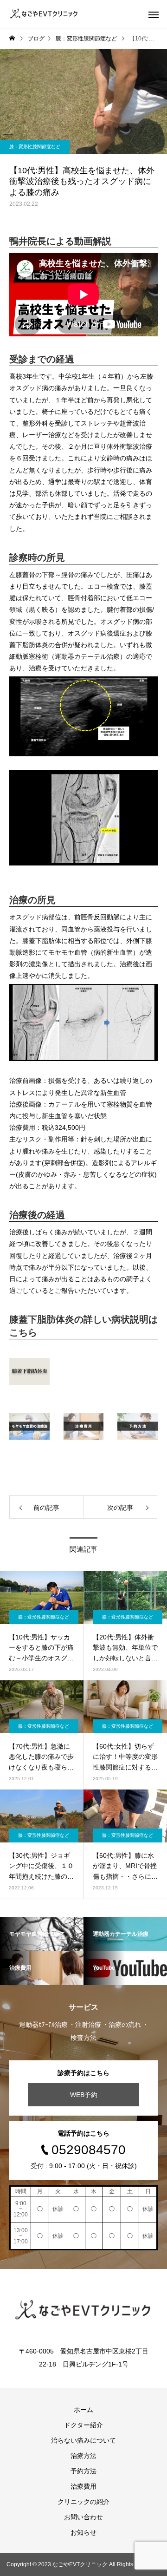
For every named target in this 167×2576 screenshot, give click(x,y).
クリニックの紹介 (83, 2502)
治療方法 (83, 2456)
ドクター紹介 (83, 2425)
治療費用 (83, 2486)
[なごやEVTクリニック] (44, 14)
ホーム (83, 2410)
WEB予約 (84, 2095)
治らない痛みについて (83, 2440)
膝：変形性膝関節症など (35, 147)
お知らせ (83, 2532)
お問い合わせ (83, 2517)
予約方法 (83, 2471)
